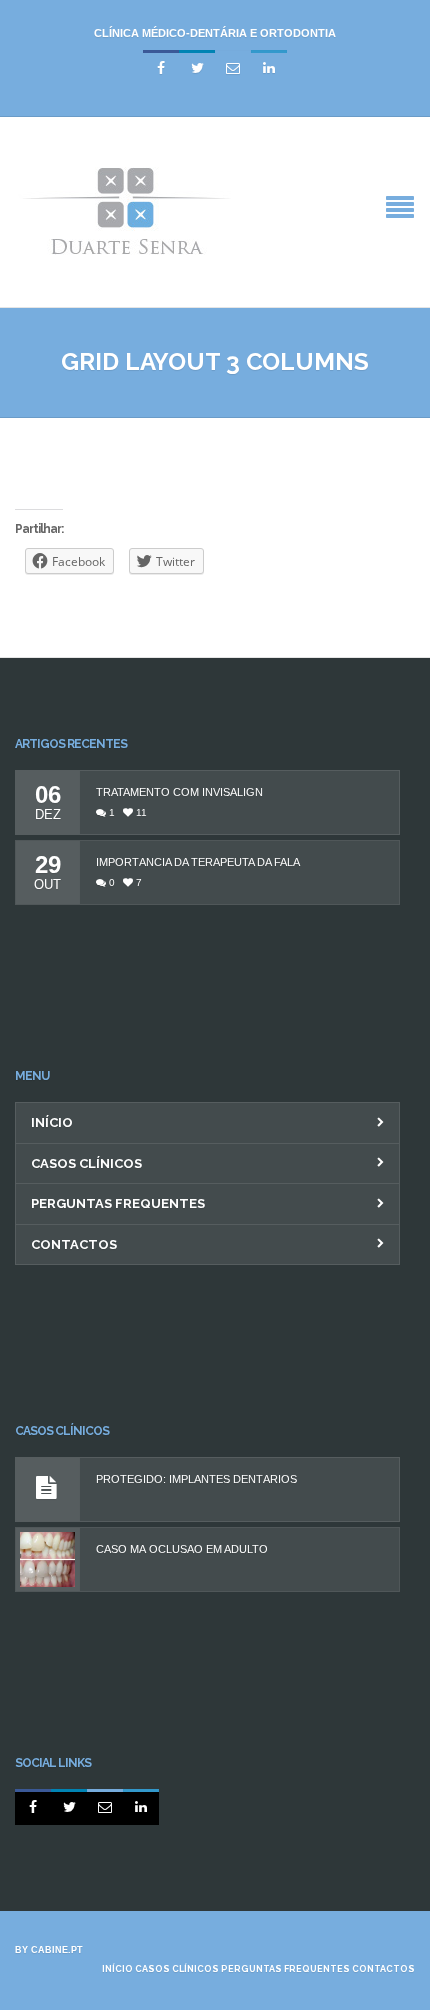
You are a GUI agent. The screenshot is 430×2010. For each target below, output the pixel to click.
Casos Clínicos (86, 1163)
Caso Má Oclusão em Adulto (182, 1549)
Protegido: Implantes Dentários (196, 1479)
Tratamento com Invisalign (179, 792)
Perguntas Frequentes (118, 1203)
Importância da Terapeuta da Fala (198, 862)
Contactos (74, 1244)
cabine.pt (57, 1950)
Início (52, 1122)
